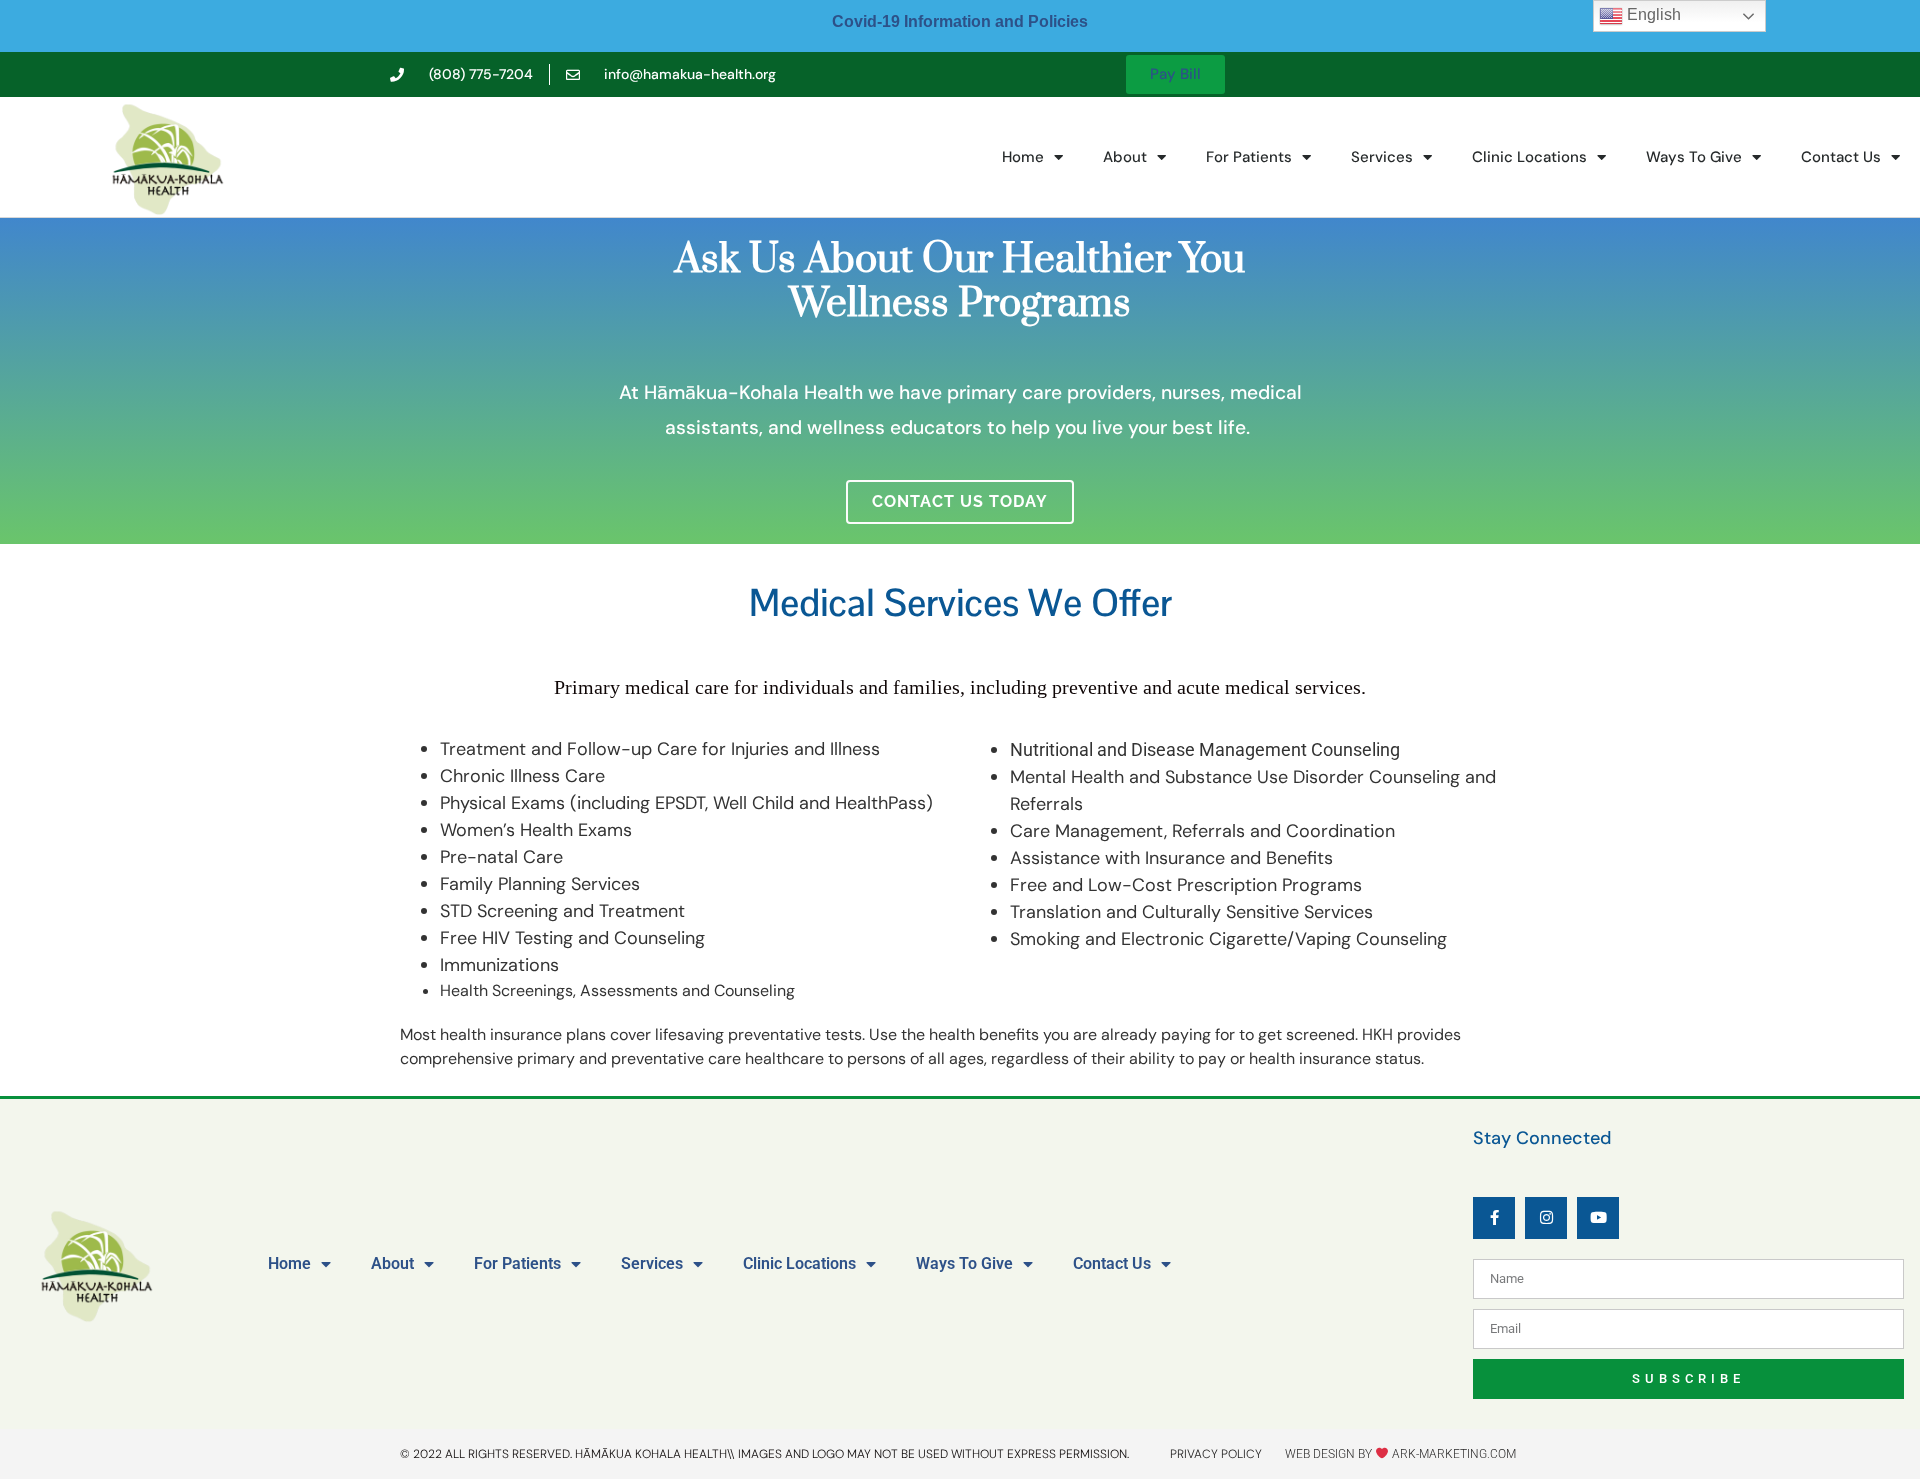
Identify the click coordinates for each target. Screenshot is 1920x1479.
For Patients (1249, 157)
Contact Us (1841, 157)
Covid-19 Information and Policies (960, 21)
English (1652, 14)
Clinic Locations (1529, 157)
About (1125, 157)
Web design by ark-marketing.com (1400, 1454)
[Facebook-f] (1494, 1218)
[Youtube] (1598, 1218)
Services (1382, 157)
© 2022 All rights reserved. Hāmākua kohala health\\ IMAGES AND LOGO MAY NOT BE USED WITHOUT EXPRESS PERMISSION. (764, 1454)
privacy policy (1216, 1454)
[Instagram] (1546, 1218)
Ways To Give (1694, 157)
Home (1023, 157)
